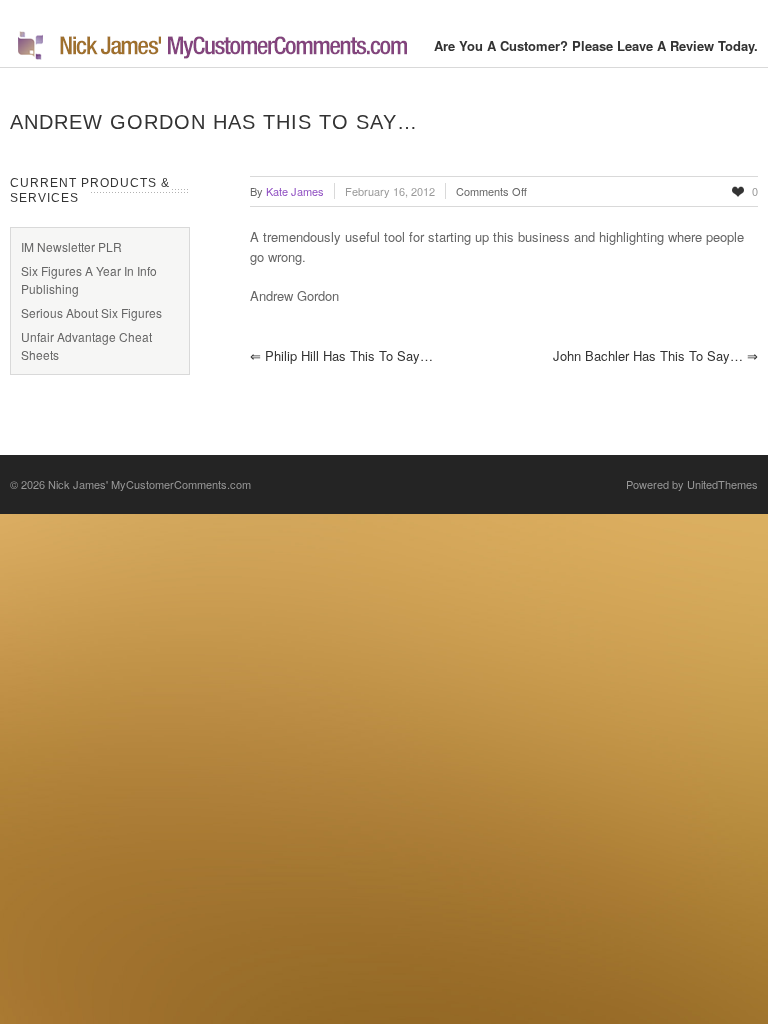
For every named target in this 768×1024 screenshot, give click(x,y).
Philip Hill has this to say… (341, 355)
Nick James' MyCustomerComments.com (149, 484)
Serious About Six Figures (91, 312)
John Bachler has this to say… (655, 355)
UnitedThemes (722, 484)
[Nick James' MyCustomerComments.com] (210, 56)
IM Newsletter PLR (71, 246)
